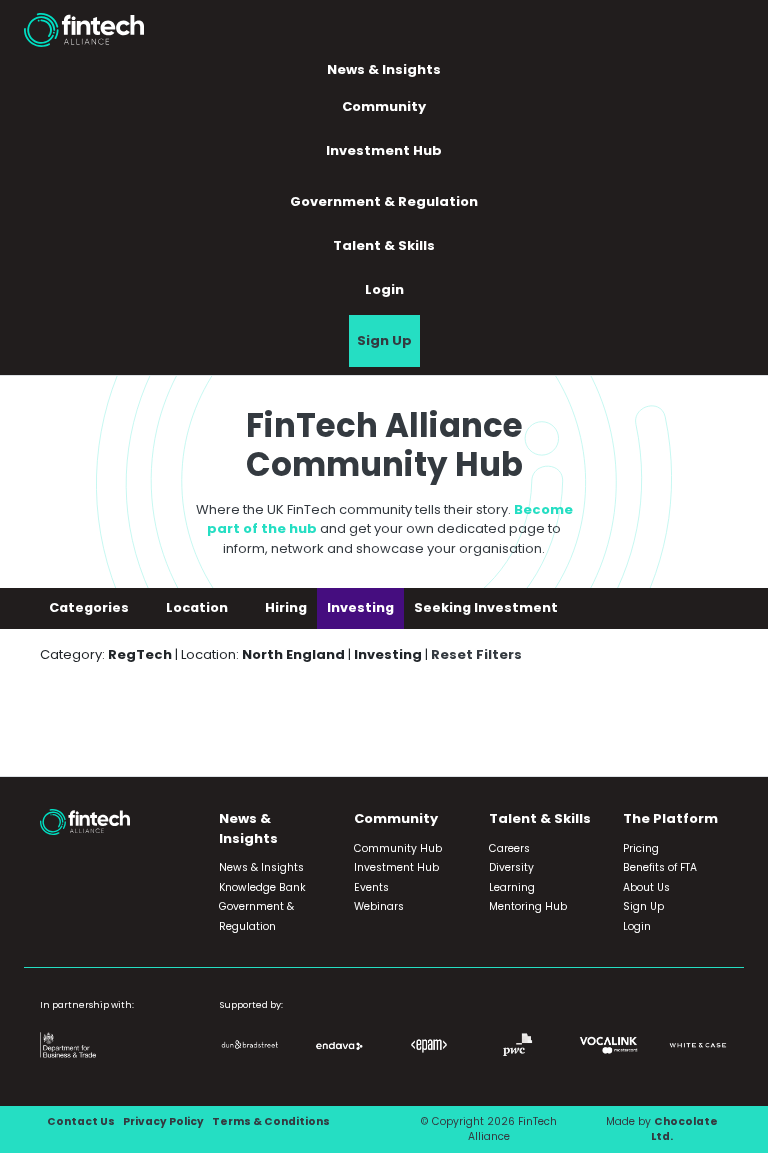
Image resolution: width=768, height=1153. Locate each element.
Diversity (511, 867)
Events (371, 887)
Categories (90, 607)
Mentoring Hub (528, 906)
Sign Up (384, 340)
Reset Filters (476, 654)
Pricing (641, 848)
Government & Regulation (384, 201)
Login (384, 289)
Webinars (379, 906)
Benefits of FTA (660, 867)
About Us (646, 887)
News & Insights (261, 867)
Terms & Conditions (271, 1121)
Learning (512, 887)
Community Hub (398, 848)
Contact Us (81, 1121)
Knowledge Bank (262, 887)
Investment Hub (384, 150)
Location (198, 607)
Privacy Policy (163, 1121)
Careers (509, 848)
